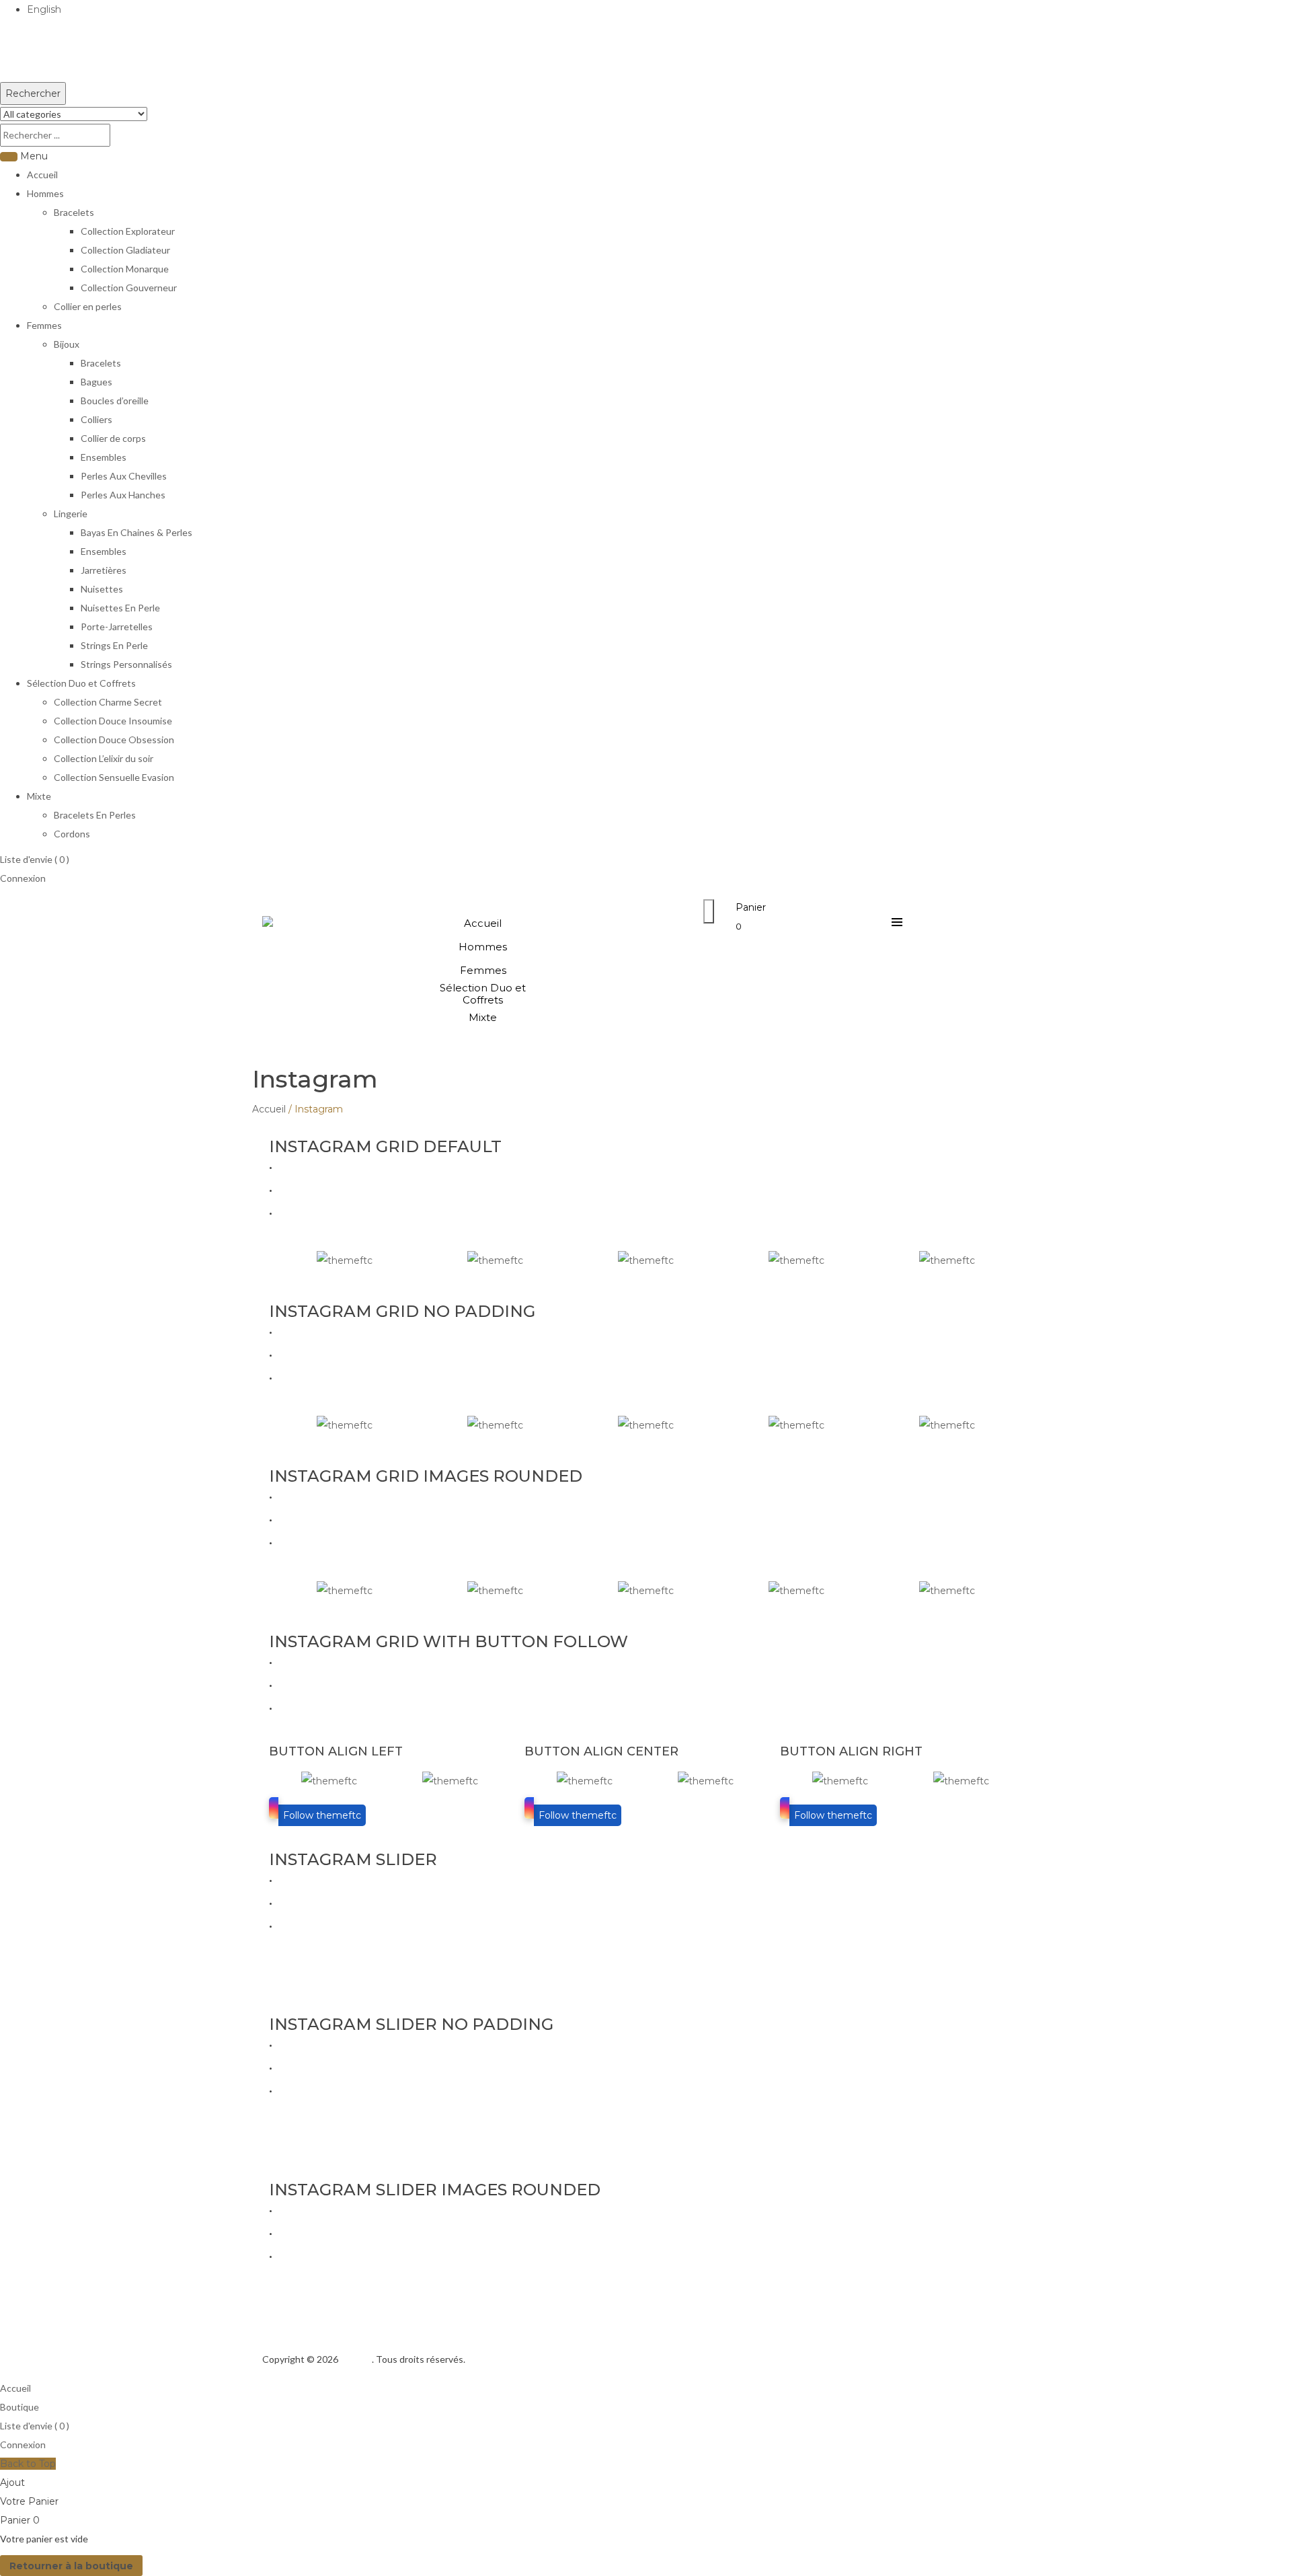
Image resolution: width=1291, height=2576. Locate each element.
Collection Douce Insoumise (113, 721)
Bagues (96, 382)
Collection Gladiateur (125, 250)
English (44, 9)
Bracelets (74, 212)
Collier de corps (113, 438)
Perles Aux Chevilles (124, 476)
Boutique (19, 2407)
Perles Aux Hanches (123, 495)
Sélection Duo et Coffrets (81, 683)
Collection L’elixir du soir (104, 758)
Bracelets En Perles (95, 815)
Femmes (44, 325)
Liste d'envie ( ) (35, 859)
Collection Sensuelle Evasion (114, 777)
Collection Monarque (125, 269)
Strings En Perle (114, 645)
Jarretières (104, 570)
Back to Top (28, 2464)
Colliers (96, 419)
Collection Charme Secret (108, 702)
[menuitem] (483, 923)
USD (11, 73)
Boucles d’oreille (115, 401)
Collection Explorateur (128, 231)
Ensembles (104, 457)
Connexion (23, 878)
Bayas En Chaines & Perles (136, 532)
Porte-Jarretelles (117, 627)
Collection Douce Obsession (114, 740)
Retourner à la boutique (71, 2566)
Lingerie (71, 514)
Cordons (72, 834)
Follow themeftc (322, 1815)
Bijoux (67, 344)
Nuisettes (102, 589)
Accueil (42, 175)
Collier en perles (88, 306)
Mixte (39, 796)
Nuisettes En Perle (120, 608)
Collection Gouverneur (129, 288)
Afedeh (356, 2359)
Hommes (45, 193)
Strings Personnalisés (126, 664)
